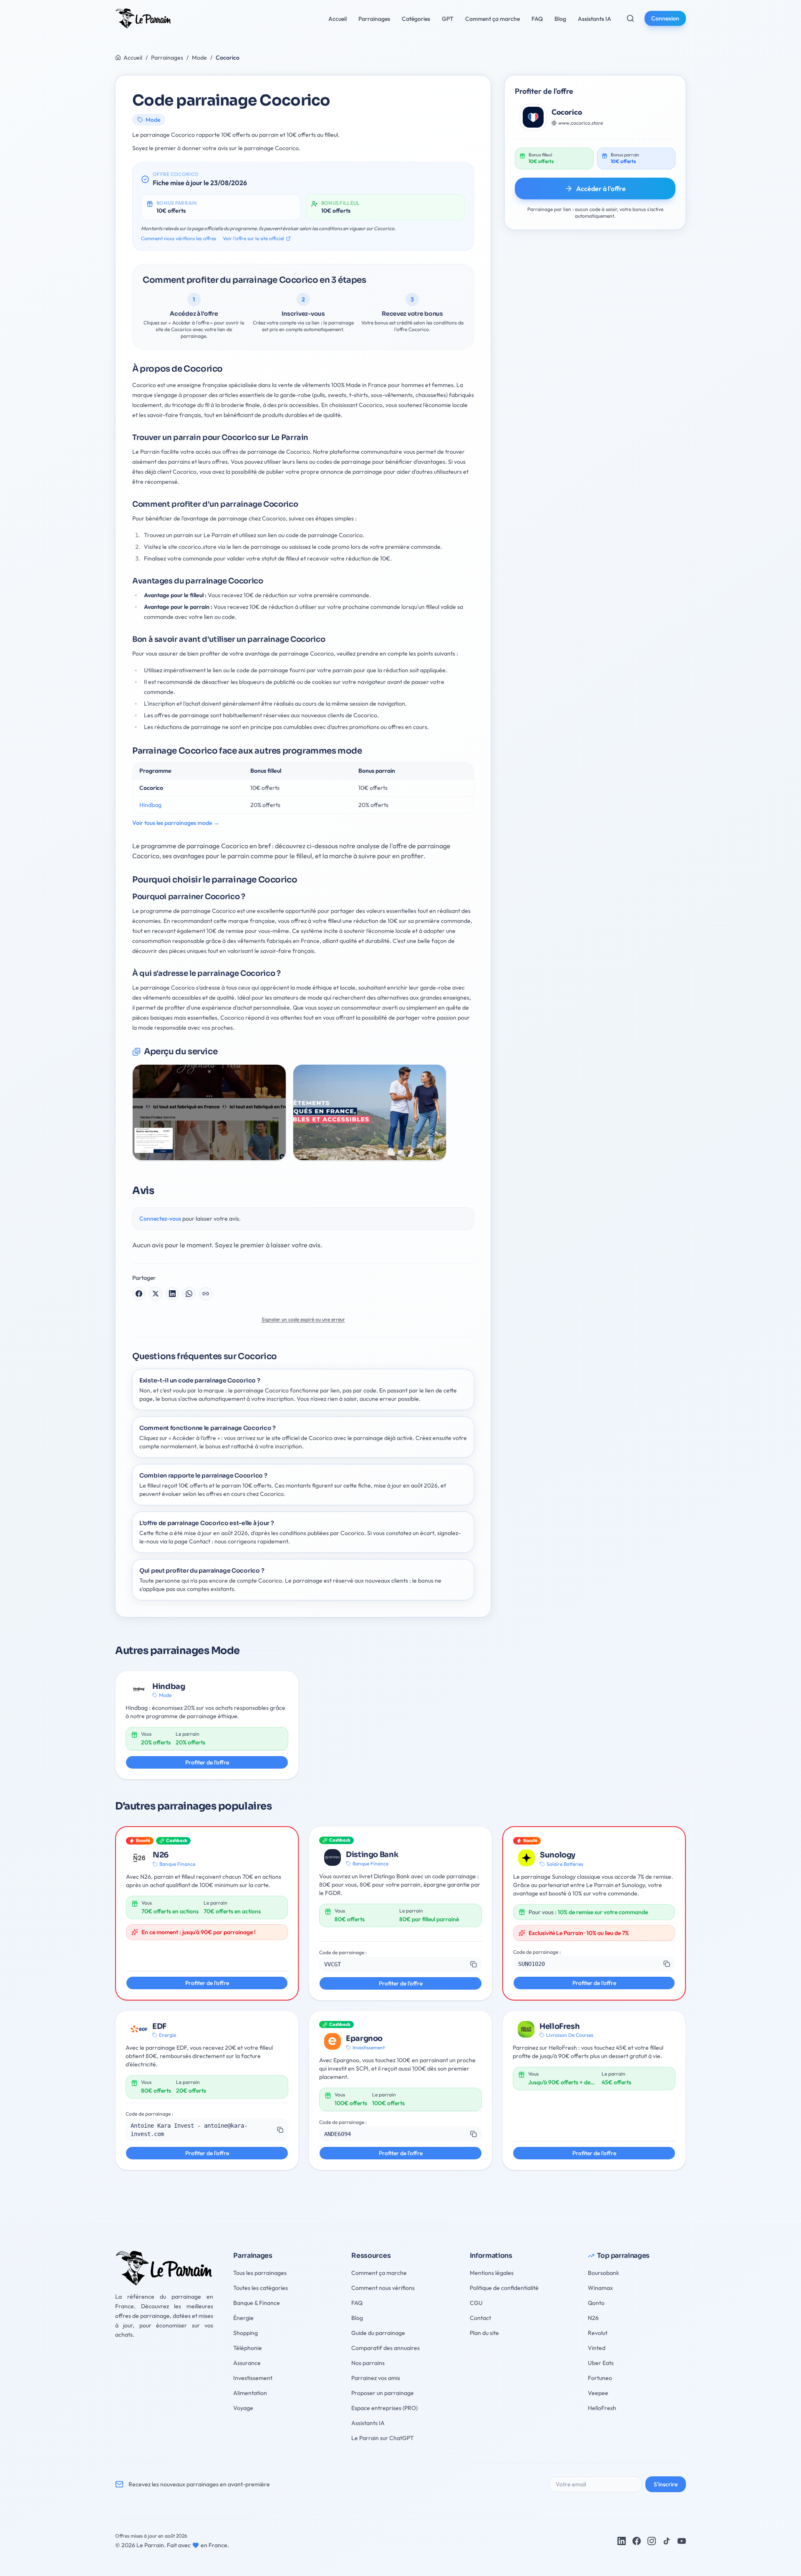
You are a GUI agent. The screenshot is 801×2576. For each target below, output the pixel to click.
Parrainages (167, 58)
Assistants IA (368, 2423)
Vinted (597, 2348)
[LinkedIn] (622, 2541)
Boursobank (603, 2273)
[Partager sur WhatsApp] (189, 1294)
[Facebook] (637, 2541)
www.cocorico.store (581, 123)
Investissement (253, 2378)
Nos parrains (368, 2363)
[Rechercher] (630, 18)
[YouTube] (682, 2541)
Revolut (598, 2333)
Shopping (246, 2333)
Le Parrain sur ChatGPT (383, 2438)
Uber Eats (601, 2363)
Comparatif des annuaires (385, 2348)
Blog (357, 2318)
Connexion (665, 18)
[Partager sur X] (156, 1294)
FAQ (357, 2303)
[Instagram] (652, 2541)
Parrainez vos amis (376, 2378)
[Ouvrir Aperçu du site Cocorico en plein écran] (209, 1112)
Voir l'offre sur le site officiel (253, 238)
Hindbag (150, 805)
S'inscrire (666, 2484)
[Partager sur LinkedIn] (172, 1294)
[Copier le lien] (206, 1294)
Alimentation (250, 2393)
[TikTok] (667, 2541)
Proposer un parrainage (383, 2393)
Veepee (598, 2393)
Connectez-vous (160, 1219)
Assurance (247, 2363)
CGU (476, 2303)
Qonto (596, 2303)
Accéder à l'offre (601, 188)
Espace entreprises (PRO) (384, 2408)
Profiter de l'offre (207, 1762)
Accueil (133, 58)
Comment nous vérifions (383, 2288)
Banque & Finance (257, 2303)
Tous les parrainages (260, 2273)
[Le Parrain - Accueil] (143, 18)
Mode (199, 58)
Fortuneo (600, 2378)
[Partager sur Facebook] (139, 1294)
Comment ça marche (379, 2273)
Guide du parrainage (378, 2333)
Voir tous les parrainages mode (176, 823)
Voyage (243, 2408)
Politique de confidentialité (504, 2288)
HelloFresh (602, 2408)
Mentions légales (492, 2273)
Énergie (243, 2318)
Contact (480, 2318)
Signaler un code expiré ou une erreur (303, 1319)
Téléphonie (248, 2348)
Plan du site (484, 2333)
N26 (593, 2318)
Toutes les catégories (261, 2288)
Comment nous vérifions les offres (179, 238)
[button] (400, 1964)
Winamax (600, 2288)
